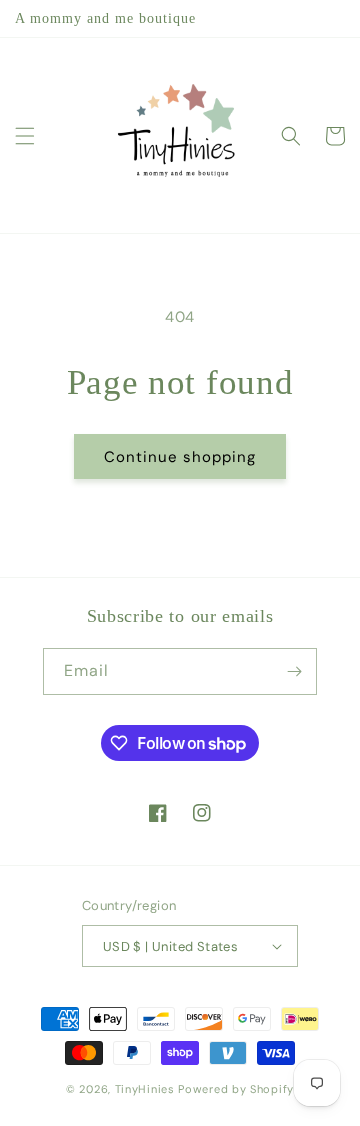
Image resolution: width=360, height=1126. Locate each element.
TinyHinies (145, 1089)
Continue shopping (180, 457)
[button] (25, 136)
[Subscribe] (294, 671)
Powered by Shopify (236, 1089)
